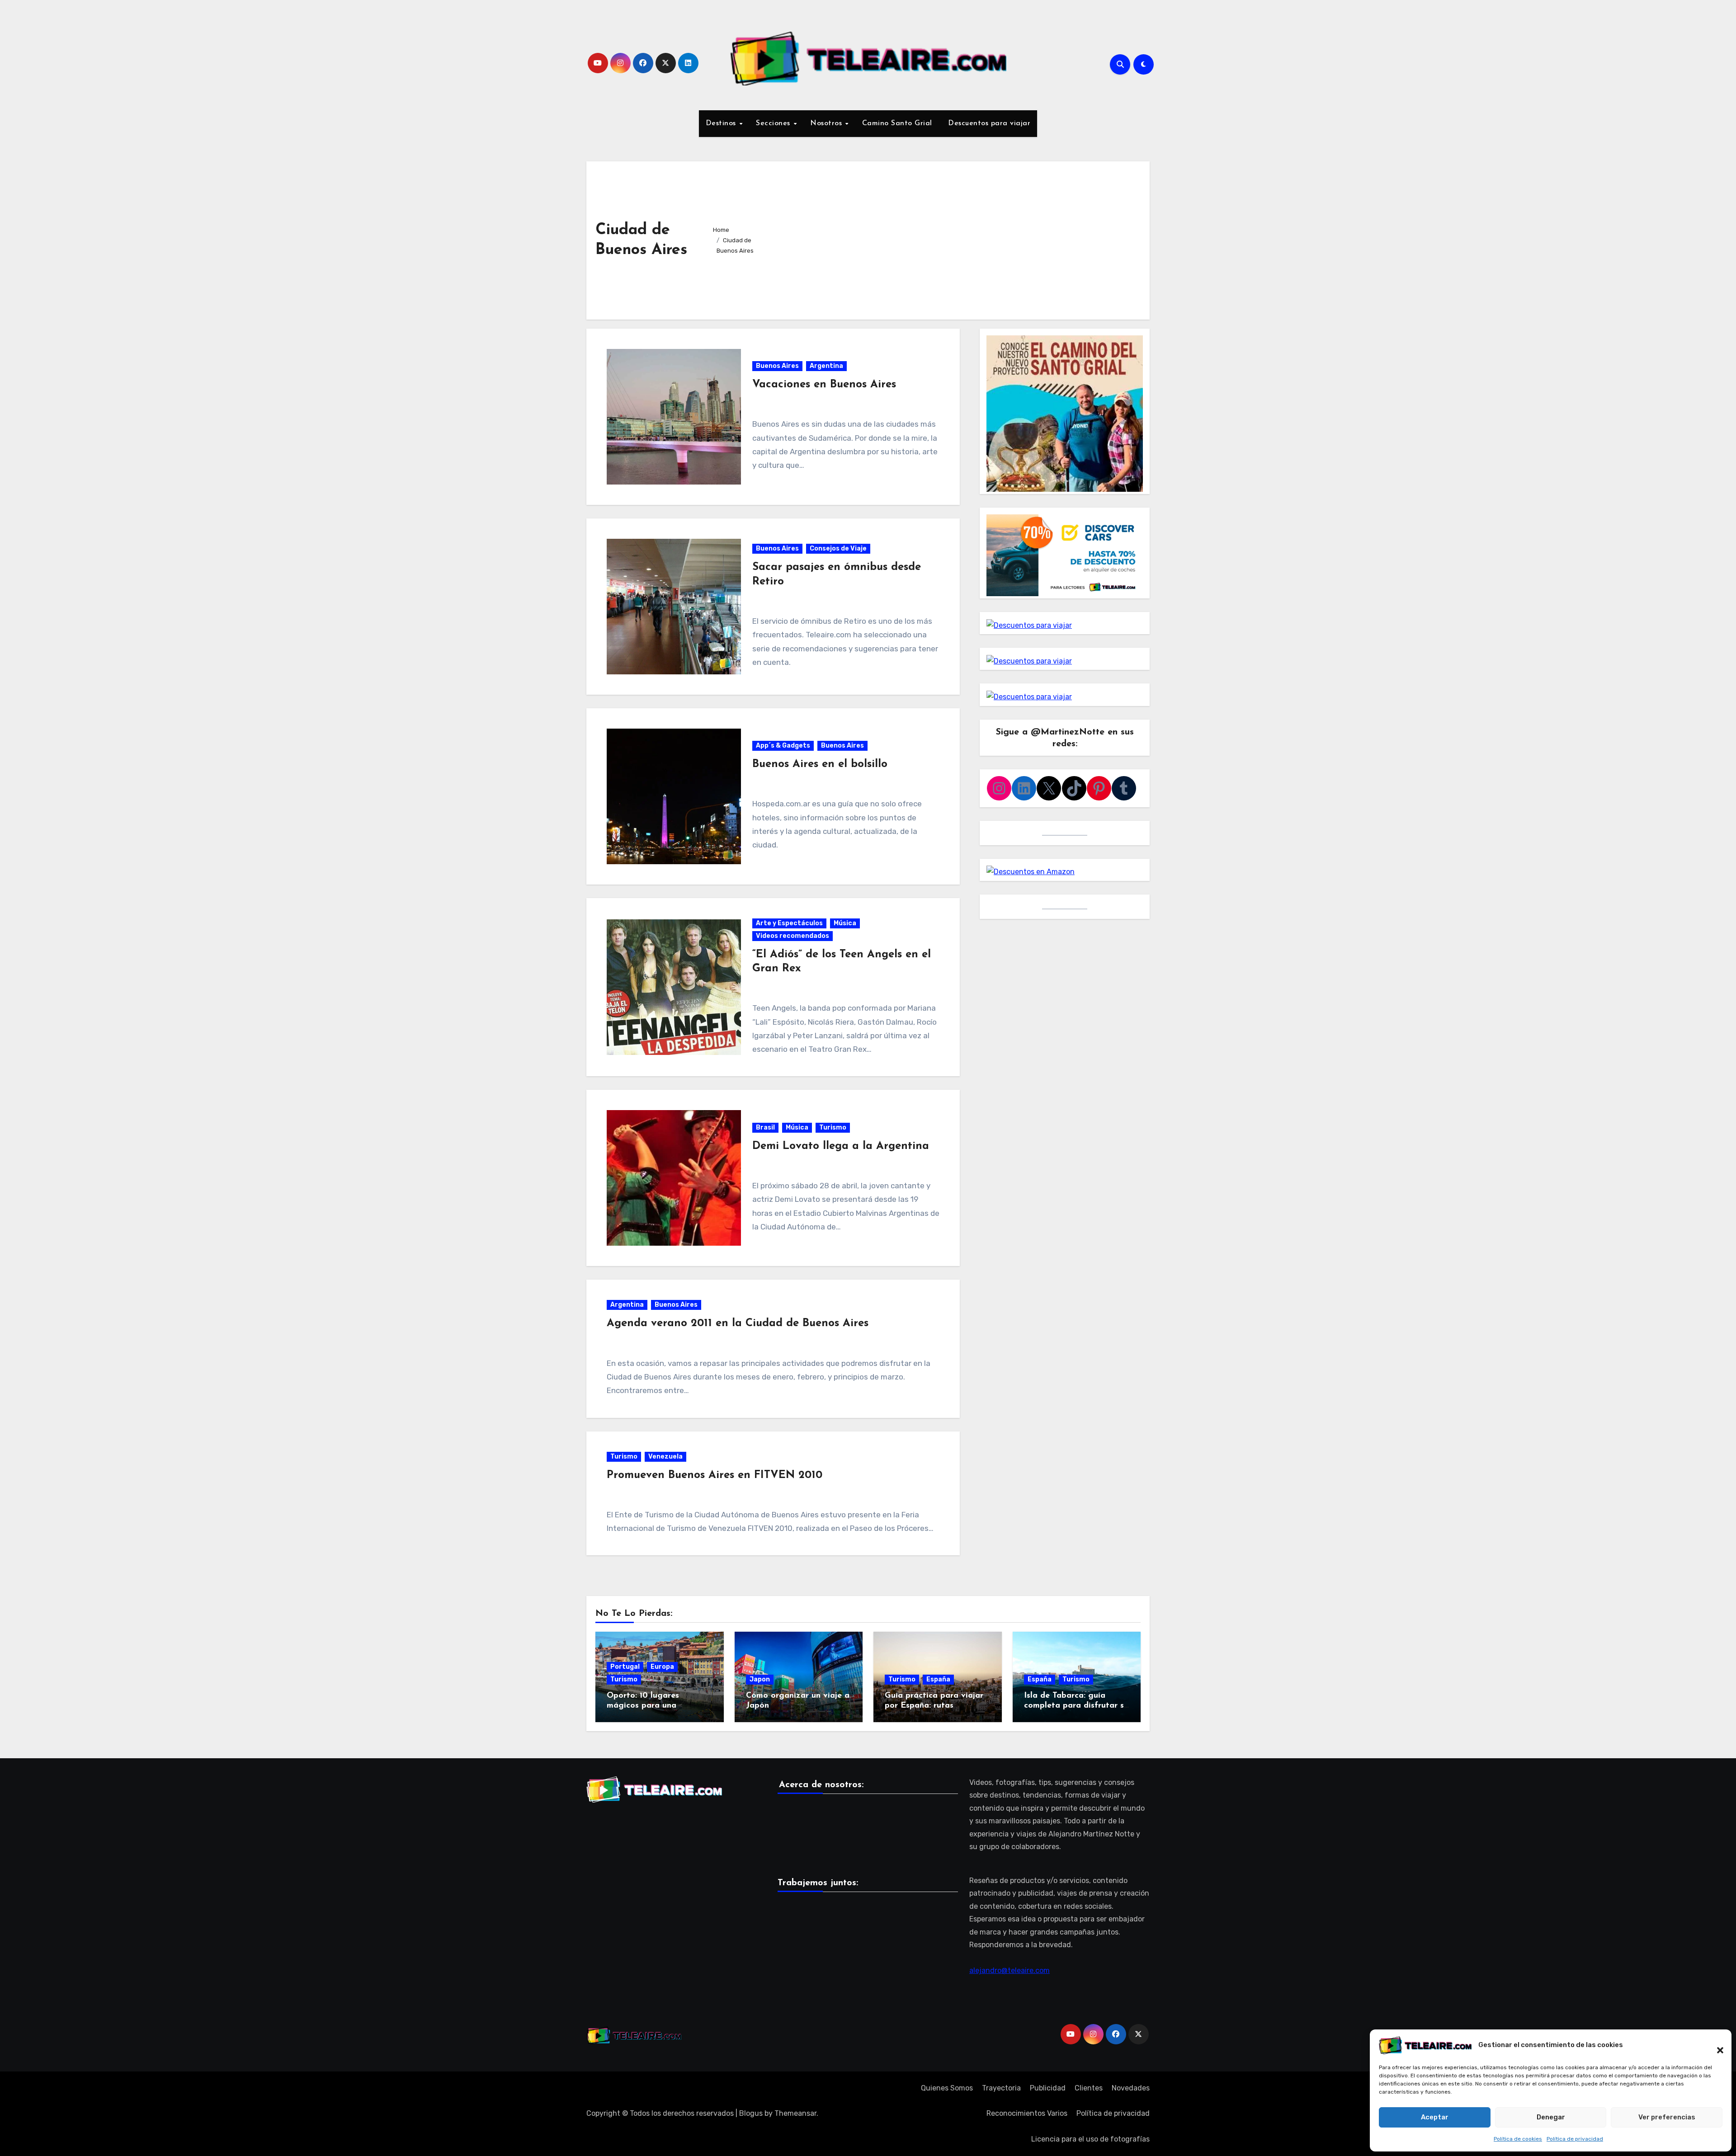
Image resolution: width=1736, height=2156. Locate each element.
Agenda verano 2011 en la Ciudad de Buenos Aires (738, 1323)
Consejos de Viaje (838, 548)
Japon (760, 1679)
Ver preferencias (1667, 2117)
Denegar (1551, 2117)
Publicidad (1048, 2088)
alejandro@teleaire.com (1010, 1971)
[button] (1716, 2045)
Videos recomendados (793, 936)
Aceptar (1435, 2117)
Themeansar (795, 2113)
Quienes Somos (947, 2088)
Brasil (765, 1127)
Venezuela (665, 1457)
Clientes (1089, 2088)
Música (845, 923)
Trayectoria (1001, 2088)
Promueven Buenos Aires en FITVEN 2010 (715, 1475)
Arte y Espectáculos (789, 923)
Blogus (751, 2113)
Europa (662, 1667)
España (938, 1679)
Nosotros (827, 123)
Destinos (722, 123)
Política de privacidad (1575, 2139)
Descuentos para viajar (988, 123)
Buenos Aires (777, 366)
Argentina (826, 366)
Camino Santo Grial (897, 123)
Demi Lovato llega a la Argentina (841, 1146)
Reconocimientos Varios (1027, 2113)
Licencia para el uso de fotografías (1090, 2139)
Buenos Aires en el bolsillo (820, 764)
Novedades (1131, 2088)
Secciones (774, 123)
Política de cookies (1518, 2139)
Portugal (625, 1667)
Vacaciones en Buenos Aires (824, 385)
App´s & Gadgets (783, 746)
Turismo (833, 1127)
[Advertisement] (958, 238)
